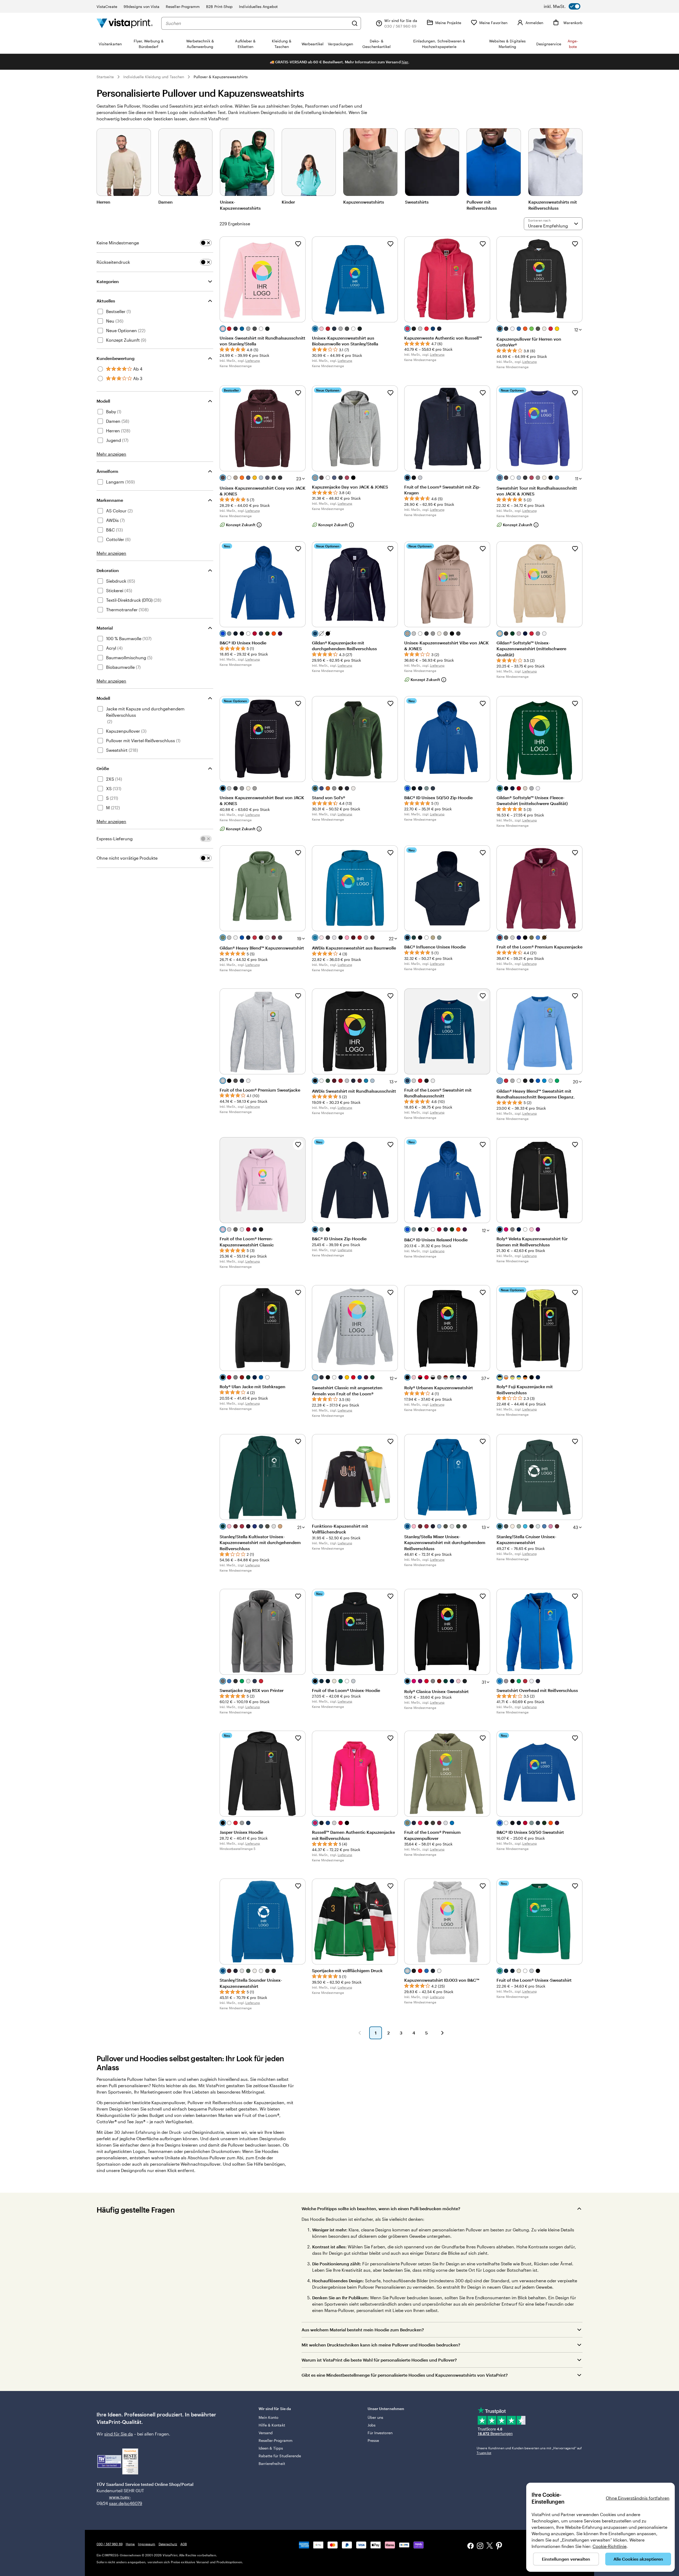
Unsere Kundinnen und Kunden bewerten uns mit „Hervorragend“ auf (529, 2450)
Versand (266, 2433)
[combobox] (257, 23)
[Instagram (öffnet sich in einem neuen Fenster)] (480, 2546)
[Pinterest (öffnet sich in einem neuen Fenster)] (499, 2546)
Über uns (376, 2417)
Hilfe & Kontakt (272, 2425)
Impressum (147, 2544)
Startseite (105, 77)
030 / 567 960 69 (110, 2544)
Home (130, 2544)
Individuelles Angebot (258, 6)
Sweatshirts (417, 202)
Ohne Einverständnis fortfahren (638, 2498)
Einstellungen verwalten (566, 2559)
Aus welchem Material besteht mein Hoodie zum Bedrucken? (363, 2330)
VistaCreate (107, 6)
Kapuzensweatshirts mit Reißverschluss (553, 205)
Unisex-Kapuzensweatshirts (240, 205)
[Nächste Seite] (442, 2033)
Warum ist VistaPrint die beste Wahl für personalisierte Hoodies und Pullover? (379, 2360)
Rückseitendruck (113, 262)
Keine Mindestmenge (118, 243)
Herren (103, 202)
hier (405, 62)
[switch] (562, 6)
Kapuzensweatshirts (364, 202)
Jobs (372, 2425)
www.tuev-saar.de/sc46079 (117, 2500)
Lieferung (253, 361)
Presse (373, 2440)
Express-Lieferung (115, 839)
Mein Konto (269, 2417)
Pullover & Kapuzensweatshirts (221, 77)
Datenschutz (168, 2544)
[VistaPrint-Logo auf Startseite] (125, 23)
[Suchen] (355, 23)
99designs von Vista (142, 6)
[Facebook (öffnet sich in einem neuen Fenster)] (471, 2546)
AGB (184, 2544)
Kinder (288, 202)
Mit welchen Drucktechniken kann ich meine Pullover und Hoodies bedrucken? (381, 2345)
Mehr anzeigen (111, 454)
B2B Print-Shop (219, 6)
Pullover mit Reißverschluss (482, 205)
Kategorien (108, 281)
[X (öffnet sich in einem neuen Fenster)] (490, 2546)
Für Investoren (380, 2433)
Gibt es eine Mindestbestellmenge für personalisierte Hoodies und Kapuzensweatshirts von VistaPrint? (405, 2375)
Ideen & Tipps (271, 2448)
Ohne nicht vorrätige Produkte (127, 858)
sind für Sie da (119, 2434)
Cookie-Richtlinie (610, 2546)
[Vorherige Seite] (360, 2033)
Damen (166, 202)
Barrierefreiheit (272, 2463)
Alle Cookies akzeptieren (638, 2559)
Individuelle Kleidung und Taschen (154, 77)
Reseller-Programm (183, 6)
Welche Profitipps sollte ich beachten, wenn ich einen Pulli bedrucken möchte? (381, 2208)
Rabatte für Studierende (280, 2456)
